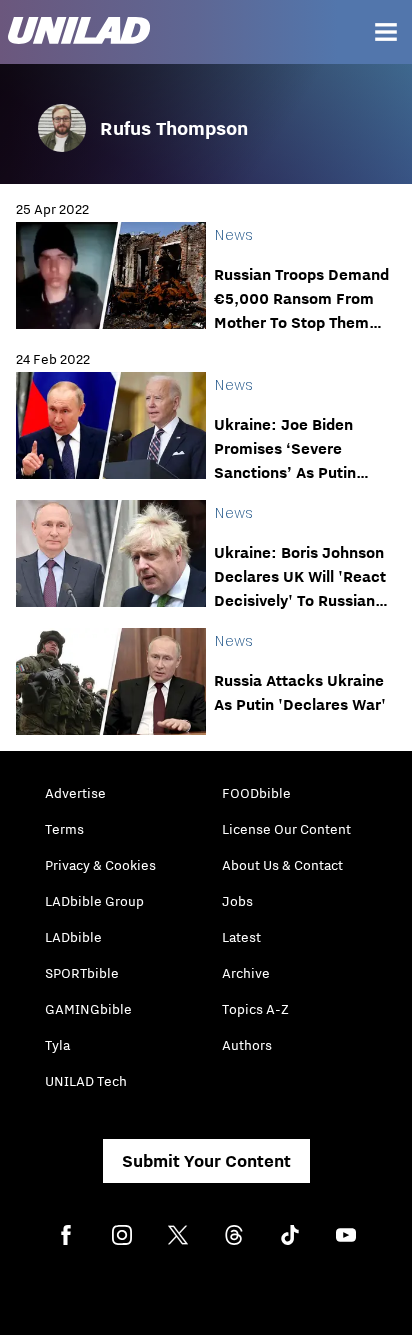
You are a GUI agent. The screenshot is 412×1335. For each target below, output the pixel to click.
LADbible (73, 937)
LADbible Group (94, 901)
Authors (247, 1045)
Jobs (237, 901)
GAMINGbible (88, 1009)
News (233, 234)
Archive (246, 973)
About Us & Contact (282, 865)
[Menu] (386, 32)
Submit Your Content (206, 1161)
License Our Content (286, 829)
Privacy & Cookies (100, 865)
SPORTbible (82, 973)
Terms (64, 829)
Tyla (57, 1045)
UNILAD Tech (86, 1081)
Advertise (75, 793)
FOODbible (256, 793)
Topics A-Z (255, 1009)
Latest (241, 937)
